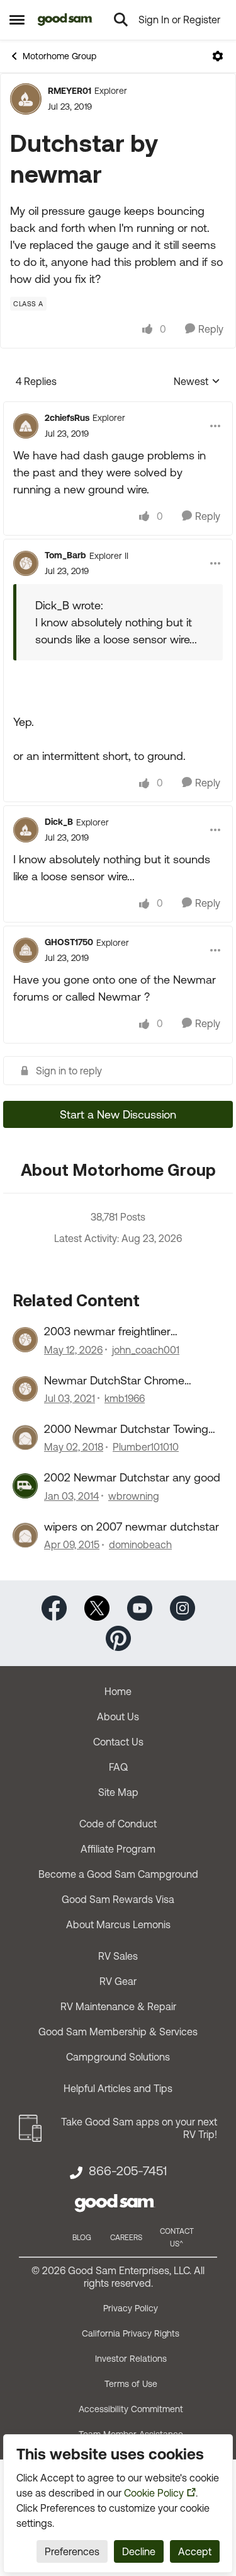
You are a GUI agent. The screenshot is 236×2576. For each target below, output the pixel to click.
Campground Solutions (118, 2057)
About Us (118, 1716)
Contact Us (118, 1742)
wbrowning (134, 1496)
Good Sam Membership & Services (118, 2032)
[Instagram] (183, 1607)
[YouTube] (140, 1607)
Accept (195, 2551)
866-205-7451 (128, 2171)
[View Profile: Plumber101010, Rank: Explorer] (25, 1437)
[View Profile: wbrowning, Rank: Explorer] (25, 1486)
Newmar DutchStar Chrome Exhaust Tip (114, 1381)
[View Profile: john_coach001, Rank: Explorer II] (25, 1340)
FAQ (118, 1767)
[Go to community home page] (65, 20)
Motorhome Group (59, 56)
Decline (139, 2551)
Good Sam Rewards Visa (118, 1899)
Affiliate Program (118, 1849)
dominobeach (140, 1544)
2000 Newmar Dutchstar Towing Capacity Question (126, 1429)
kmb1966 (125, 1398)
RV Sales (118, 1956)
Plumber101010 (146, 1447)
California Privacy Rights (131, 2333)
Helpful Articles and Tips (118, 2088)
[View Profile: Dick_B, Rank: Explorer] (26, 830)
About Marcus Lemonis (118, 1924)
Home (118, 1691)
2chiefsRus (67, 418)
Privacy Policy (131, 2308)
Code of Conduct (118, 1824)
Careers (126, 2238)
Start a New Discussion (118, 1114)
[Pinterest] (118, 1637)
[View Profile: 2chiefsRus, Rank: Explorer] (26, 426)
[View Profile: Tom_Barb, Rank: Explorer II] (26, 563)
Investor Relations (131, 2359)
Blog (82, 2238)
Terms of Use (131, 2384)
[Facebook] (54, 1607)
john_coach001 (146, 1350)
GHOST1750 (69, 942)
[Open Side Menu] (17, 20)
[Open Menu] (218, 56)
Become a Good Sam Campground (118, 1874)
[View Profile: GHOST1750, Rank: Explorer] (26, 950)
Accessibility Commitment (131, 2409)
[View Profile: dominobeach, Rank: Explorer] (25, 1535)
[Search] (121, 20)
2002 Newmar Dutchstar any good (132, 1477)
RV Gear (118, 1981)
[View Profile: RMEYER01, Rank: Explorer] (26, 99)
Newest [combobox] (197, 382)
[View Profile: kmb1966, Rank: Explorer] (25, 1389)
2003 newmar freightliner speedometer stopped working (123, 1331)
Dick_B (59, 822)
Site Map (118, 1792)
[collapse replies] (118, 408)
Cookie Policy (154, 2493)
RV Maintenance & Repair (118, 2006)
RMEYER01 (70, 91)
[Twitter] (97, 1607)
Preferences (72, 2551)
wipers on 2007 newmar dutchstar (132, 1527)
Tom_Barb (65, 555)
